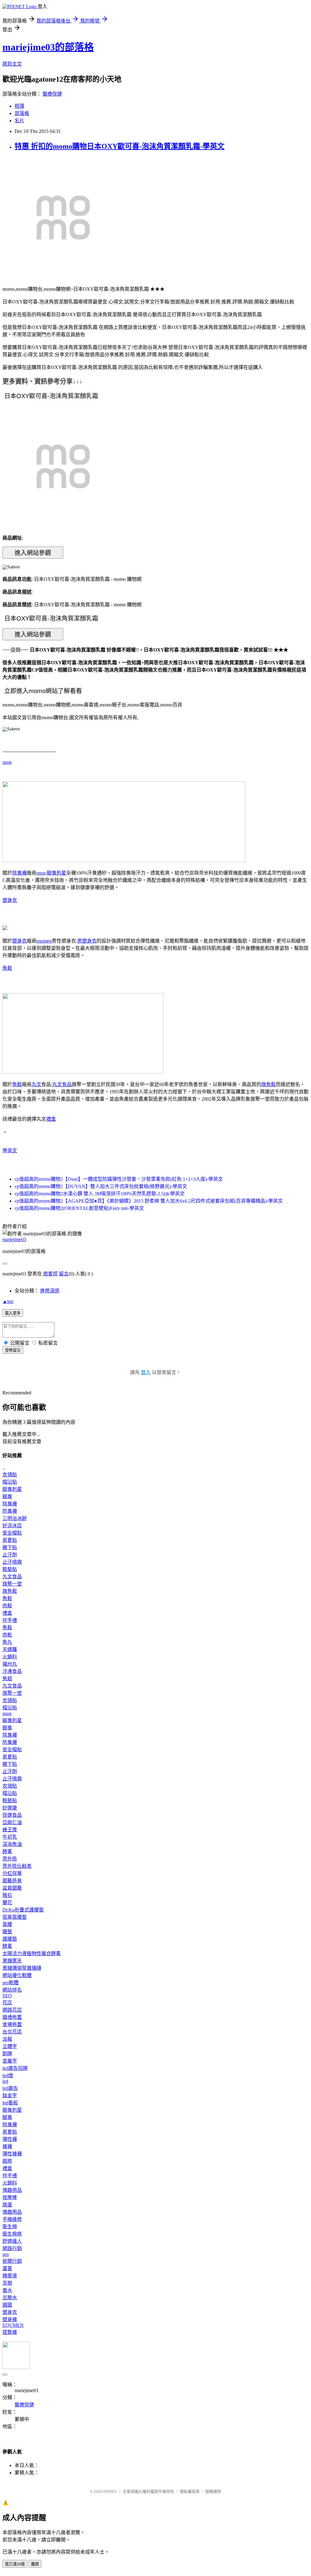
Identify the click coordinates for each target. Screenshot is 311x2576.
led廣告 (10, 2088)
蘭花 (7, 1902)
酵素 (7, 1852)
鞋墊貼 (10, 1569)
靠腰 (7, 1924)
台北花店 (12, 2032)
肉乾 (7, 1635)
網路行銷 (12, 2248)
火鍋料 (10, 1657)
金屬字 (10, 2061)
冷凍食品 (12, 1671)
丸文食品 (62, 1084)
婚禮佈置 (12, 2017)
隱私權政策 (190, 2491)
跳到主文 (12, 64)
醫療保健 (52, 94)
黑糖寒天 (12, 1961)
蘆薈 (7, 2268)
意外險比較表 (17, 1866)
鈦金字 (10, 2095)
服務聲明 (213, 2491)
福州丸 (10, 1664)
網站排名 (12, 1990)
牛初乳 (10, 1837)
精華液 (10, 2276)
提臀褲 (10, 2332)
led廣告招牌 (15, 2068)
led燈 (8, 2075)
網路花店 (12, 2010)
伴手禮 (10, 1620)
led (5, 2081)
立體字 (10, 2046)
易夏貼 (10, 1540)
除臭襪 (19, 873)
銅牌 (7, 2054)
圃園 (7, 2305)
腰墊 (7, 1932)
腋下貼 (10, 1547)
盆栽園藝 (12, 1888)
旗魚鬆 (268, 1084)
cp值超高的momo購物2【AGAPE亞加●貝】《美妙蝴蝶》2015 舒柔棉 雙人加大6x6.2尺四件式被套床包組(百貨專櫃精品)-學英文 (149, 1201)
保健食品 (12, 1815)
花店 (7, 2003)
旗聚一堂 (12, 1584)
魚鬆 (7, 968)
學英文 (10, 1151)
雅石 (7, 1895)
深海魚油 (12, 1844)
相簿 (19, 106)
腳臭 (7, 1496)
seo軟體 (10, 1983)
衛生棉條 (12, 2234)
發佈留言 (13, 1350)
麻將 (7, 2161)
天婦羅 (10, 1649)
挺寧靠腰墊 (15, 1917)
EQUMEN (13, 2325)
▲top (8, 1301)
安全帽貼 (12, 1533)
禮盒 (51, 1119)
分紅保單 (12, 1873)
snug (7, 762)
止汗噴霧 (12, 1562)
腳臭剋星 (56, 873)
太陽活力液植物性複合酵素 (32, 1953)
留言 (64, 1274)
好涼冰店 (12, 1526)
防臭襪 (10, 1511)
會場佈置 (12, 2024)
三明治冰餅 (15, 1518)
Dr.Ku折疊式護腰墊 (23, 1910)
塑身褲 (10, 2319)
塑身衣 (10, 900)
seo (6, 2254)
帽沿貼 (10, 1482)
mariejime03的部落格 (48, 47)
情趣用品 (12, 2190)
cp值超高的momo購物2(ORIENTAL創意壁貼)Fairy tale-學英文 (79, 1208)
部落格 (22, 113)
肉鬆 (7, 1606)
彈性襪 (10, 2139)
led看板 (10, 2103)
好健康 (10, 1808)
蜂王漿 (10, 1830)
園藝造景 (12, 1881)
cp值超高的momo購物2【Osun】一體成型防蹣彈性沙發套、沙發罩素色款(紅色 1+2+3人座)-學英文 (119, 1179)
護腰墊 (10, 1939)
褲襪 (7, 2146)
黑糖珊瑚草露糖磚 (22, 1968)
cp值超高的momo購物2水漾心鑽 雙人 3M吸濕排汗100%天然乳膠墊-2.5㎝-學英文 (100, 1194)
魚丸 (7, 1642)
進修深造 (50, 1291)
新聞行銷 (12, 2261)
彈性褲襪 (12, 2154)
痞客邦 (50, 1274)
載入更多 (13, 1313)
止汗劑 (10, 1555)
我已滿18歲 (15, 2564)
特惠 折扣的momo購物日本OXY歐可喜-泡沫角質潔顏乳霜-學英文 (120, 146)
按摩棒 (10, 2197)
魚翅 (7, 1679)
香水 (7, 2290)
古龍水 (10, 2298)
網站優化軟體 (17, 1975)
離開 (35, 2564)
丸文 (36, 1084)
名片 (19, 121)
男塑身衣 (87, 941)
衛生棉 (10, 2227)
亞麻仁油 (12, 1822)
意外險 (10, 1859)
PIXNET (110, 2491)
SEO (7, 1996)
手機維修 (12, 2219)
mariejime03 (14, 1239)
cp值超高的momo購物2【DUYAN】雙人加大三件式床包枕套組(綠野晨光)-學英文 (101, 1186)
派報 (7, 2039)
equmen (44, 941)
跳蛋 (7, 2205)
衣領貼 (10, 1475)
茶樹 (7, 2283)
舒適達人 (12, 2241)
